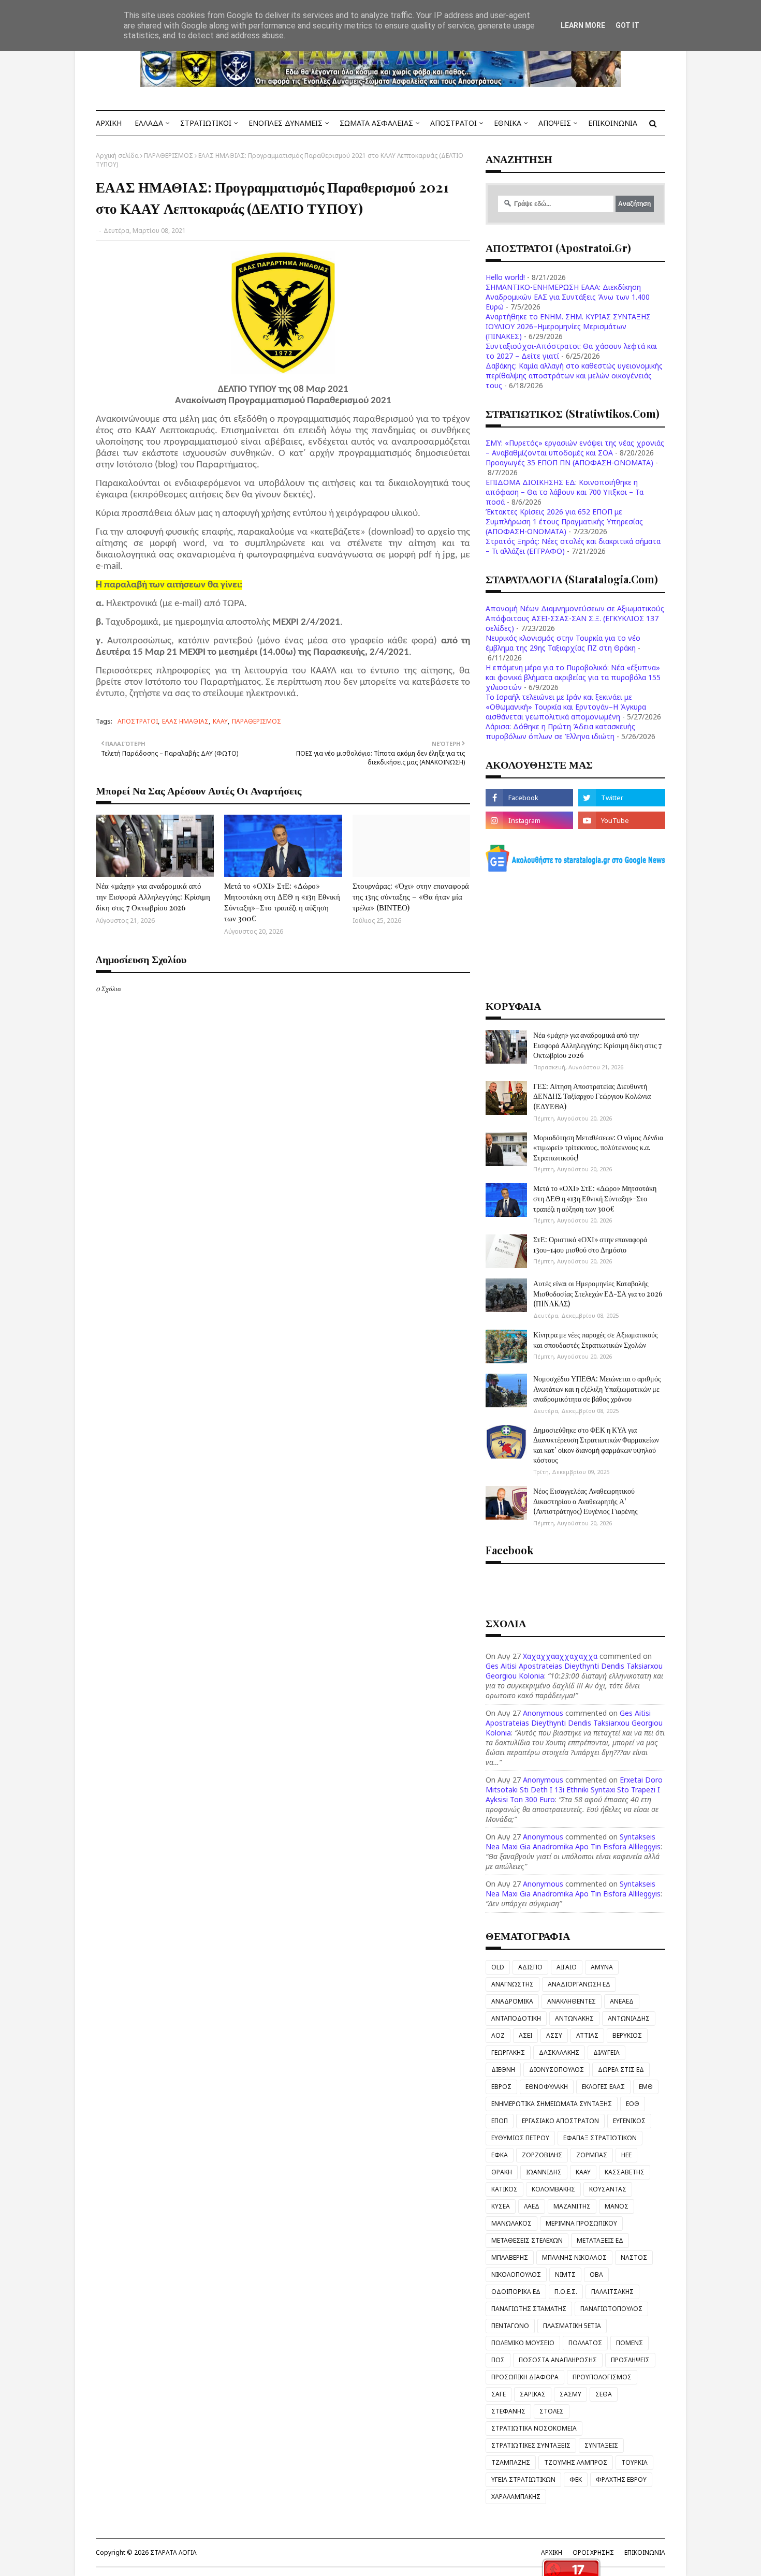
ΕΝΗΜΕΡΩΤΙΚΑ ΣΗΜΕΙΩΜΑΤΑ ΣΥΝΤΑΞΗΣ (552, 2104)
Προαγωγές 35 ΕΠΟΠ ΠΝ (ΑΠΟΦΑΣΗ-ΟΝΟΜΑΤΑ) (569, 462)
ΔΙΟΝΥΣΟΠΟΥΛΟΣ (557, 2070)
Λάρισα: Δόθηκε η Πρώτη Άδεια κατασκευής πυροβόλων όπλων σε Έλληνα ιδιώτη (560, 731)
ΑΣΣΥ (554, 2035)
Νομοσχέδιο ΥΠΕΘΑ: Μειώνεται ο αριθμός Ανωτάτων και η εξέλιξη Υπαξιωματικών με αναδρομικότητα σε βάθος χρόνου (597, 1389)
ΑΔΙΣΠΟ (530, 1967)
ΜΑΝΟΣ (617, 2206)
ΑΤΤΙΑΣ (587, 2035)
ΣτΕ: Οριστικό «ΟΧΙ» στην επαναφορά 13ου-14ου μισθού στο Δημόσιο (590, 1245)
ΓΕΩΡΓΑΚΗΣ (508, 2052)
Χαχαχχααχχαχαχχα (560, 1656)
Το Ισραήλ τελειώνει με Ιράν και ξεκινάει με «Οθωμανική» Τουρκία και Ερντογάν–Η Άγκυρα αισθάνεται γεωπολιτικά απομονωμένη (566, 707)
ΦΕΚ (576, 2479)
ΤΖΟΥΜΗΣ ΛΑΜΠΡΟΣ (576, 2462)
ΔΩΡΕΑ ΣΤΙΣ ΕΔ (621, 2070)
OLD (498, 1967)
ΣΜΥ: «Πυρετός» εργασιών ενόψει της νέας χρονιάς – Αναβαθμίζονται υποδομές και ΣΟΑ (575, 448)
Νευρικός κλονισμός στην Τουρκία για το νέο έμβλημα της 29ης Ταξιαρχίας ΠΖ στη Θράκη (563, 643)
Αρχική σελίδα (117, 156)
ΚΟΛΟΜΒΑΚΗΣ (553, 2189)
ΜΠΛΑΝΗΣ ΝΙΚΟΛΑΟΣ (574, 2257)
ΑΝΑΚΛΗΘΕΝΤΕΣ (572, 2001)
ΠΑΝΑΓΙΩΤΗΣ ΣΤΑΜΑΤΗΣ (529, 2309)
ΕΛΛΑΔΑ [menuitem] (149, 123)
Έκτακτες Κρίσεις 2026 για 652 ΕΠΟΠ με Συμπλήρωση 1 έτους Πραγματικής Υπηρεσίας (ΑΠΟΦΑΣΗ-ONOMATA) (564, 521)
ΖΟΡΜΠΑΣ (592, 2155)
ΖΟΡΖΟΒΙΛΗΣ (542, 2155)
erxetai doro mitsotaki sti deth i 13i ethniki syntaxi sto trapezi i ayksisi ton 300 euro (574, 1790)
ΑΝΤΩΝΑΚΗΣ (574, 2018)
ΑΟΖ (498, 2035)
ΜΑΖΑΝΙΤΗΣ (572, 2206)
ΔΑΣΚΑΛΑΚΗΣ (559, 2052)
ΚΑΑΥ (220, 721)
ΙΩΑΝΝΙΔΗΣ (544, 2172)
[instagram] (529, 820)
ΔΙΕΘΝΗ (503, 2070)
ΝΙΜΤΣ (565, 2275)
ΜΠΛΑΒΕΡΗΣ (510, 2257)
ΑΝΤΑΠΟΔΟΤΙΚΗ (516, 2018)
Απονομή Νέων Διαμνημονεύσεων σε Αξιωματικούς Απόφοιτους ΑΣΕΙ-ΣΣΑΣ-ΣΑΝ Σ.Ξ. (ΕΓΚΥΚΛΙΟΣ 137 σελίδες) (575, 618)
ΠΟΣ (498, 2360)
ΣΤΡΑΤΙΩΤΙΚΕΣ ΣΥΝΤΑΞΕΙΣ (531, 2445)
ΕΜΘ (646, 2087)
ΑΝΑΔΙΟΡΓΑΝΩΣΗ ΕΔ (579, 1984)
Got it (627, 25)
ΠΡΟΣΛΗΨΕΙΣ (630, 2360)
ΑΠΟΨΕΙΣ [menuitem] (555, 123)
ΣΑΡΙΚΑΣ (533, 2394)
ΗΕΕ (626, 2155)
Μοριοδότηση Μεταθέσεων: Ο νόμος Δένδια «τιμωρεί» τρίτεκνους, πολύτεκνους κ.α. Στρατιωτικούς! (598, 1147)
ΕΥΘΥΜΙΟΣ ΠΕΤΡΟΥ (520, 2138)
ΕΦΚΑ (500, 2155)
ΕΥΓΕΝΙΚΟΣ (629, 2121)
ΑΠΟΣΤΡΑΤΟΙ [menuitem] (453, 123)
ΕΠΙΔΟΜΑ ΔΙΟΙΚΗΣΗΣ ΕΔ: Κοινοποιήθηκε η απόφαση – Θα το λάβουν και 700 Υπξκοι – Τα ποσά (565, 492)
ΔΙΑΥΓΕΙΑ (606, 2052)
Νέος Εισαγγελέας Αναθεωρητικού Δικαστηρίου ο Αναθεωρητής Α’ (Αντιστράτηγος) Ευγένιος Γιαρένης (586, 1501)
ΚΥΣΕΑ (501, 2206)
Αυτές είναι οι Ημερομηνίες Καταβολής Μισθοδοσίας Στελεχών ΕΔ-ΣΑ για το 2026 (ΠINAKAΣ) (598, 1293)
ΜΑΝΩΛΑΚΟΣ (511, 2223)
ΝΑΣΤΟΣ (634, 2257)
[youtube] (622, 820)
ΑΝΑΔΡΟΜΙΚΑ (512, 2001)
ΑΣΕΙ (525, 2035)
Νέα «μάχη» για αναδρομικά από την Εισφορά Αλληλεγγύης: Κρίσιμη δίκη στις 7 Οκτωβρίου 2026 (153, 896)
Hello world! (505, 277)
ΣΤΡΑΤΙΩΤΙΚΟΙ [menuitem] (206, 123)
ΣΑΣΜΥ (570, 2394)
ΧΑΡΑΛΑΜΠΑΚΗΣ (516, 2497)
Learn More (583, 25)
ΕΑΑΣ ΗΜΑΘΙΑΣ (185, 721)
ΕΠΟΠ (500, 2121)
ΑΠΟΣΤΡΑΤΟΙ (138, 721)
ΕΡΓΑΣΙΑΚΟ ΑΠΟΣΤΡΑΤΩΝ (560, 2121)
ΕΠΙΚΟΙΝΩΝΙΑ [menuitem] (613, 123)
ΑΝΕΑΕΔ (622, 2001)
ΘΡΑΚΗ (502, 2172)
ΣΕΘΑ (604, 2394)
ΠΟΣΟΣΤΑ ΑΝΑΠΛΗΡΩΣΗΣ (558, 2360)
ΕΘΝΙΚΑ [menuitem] (508, 123)
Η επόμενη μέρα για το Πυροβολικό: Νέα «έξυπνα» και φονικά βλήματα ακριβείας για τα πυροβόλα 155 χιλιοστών (573, 677)
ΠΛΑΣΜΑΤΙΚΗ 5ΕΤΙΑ (572, 2326)
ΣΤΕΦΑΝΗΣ (508, 2411)
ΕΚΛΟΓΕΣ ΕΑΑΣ (603, 2087)
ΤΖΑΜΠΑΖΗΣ (511, 2462)
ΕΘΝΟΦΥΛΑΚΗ (547, 2087)
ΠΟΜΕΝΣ (630, 2343)
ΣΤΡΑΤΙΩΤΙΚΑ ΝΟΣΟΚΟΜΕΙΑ (534, 2428)
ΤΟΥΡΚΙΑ (634, 2462)
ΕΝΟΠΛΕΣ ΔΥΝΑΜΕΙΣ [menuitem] (286, 123)
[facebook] (529, 798)
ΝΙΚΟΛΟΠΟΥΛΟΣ (516, 2275)
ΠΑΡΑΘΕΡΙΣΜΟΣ (169, 156)
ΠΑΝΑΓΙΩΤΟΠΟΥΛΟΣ (611, 2309)
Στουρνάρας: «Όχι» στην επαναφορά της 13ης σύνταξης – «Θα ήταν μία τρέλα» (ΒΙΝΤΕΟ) (411, 896)
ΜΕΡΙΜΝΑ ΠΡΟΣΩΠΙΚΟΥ (581, 2223)
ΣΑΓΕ (499, 2394)
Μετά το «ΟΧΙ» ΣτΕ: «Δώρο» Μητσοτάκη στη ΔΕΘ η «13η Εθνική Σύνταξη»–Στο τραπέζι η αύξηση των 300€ (282, 902)
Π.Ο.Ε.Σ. (566, 2292)
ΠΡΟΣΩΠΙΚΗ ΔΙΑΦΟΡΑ (525, 2377)
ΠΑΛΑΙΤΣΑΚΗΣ (612, 2292)
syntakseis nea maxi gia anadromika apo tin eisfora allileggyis (573, 1842)
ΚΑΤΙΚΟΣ (504, 2189)
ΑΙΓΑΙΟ (567, 1967)
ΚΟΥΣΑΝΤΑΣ (608, 2189)
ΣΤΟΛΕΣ (552, 2411)
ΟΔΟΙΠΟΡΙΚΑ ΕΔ (516, 2292)
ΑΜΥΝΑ (602, 1967)
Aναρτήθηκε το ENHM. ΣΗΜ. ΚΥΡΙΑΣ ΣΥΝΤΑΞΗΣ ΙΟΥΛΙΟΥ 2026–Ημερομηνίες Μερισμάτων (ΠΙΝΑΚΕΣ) (568, 326)
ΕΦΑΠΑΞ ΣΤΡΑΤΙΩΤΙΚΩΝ (600, 2138)
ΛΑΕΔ (532, 2206)
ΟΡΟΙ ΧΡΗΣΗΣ (593, 2552)
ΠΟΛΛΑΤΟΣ (585, 2343)
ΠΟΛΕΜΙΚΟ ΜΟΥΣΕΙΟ (523, 2343)
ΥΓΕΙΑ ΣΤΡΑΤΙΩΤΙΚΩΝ (523, 2479)
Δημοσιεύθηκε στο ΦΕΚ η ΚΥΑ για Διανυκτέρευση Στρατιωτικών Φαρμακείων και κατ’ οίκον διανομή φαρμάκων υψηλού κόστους (596, 1445)
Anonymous (543, 1713)
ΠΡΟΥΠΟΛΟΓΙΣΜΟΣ (602, 2377)
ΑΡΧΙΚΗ (552, 2552)
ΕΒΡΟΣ (501, 2087)
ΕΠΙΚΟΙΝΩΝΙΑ (645, 2552)
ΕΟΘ (633, 2104)
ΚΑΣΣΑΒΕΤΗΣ (625, 2172)
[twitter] (622, 798)
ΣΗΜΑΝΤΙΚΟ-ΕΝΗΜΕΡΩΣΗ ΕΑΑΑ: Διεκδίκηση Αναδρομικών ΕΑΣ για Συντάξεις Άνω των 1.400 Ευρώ (568, 297)
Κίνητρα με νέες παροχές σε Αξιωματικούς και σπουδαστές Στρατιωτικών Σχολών (596, 1340)
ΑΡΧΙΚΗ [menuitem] (109, 123)
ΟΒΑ (596, 2275)
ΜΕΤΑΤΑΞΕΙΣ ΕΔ (600, 2240)
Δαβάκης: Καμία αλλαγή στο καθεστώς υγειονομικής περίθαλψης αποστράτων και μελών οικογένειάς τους (574, 376)
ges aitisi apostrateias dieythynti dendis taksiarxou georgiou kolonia (574, 1723)
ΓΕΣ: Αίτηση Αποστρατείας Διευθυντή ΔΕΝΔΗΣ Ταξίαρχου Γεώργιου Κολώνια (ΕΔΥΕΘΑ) (592, 1096)
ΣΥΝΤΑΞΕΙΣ (601, 2445)
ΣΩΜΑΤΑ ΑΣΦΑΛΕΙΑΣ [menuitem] (376, 123)
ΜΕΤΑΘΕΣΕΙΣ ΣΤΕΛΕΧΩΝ (527, 2240)
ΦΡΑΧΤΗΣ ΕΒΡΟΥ (621, 2479)
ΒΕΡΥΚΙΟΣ (627, 2035)
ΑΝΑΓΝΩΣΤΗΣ (513, 1984)
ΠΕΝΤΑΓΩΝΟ (510, 2326)
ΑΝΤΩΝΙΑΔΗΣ (629, 2018)
